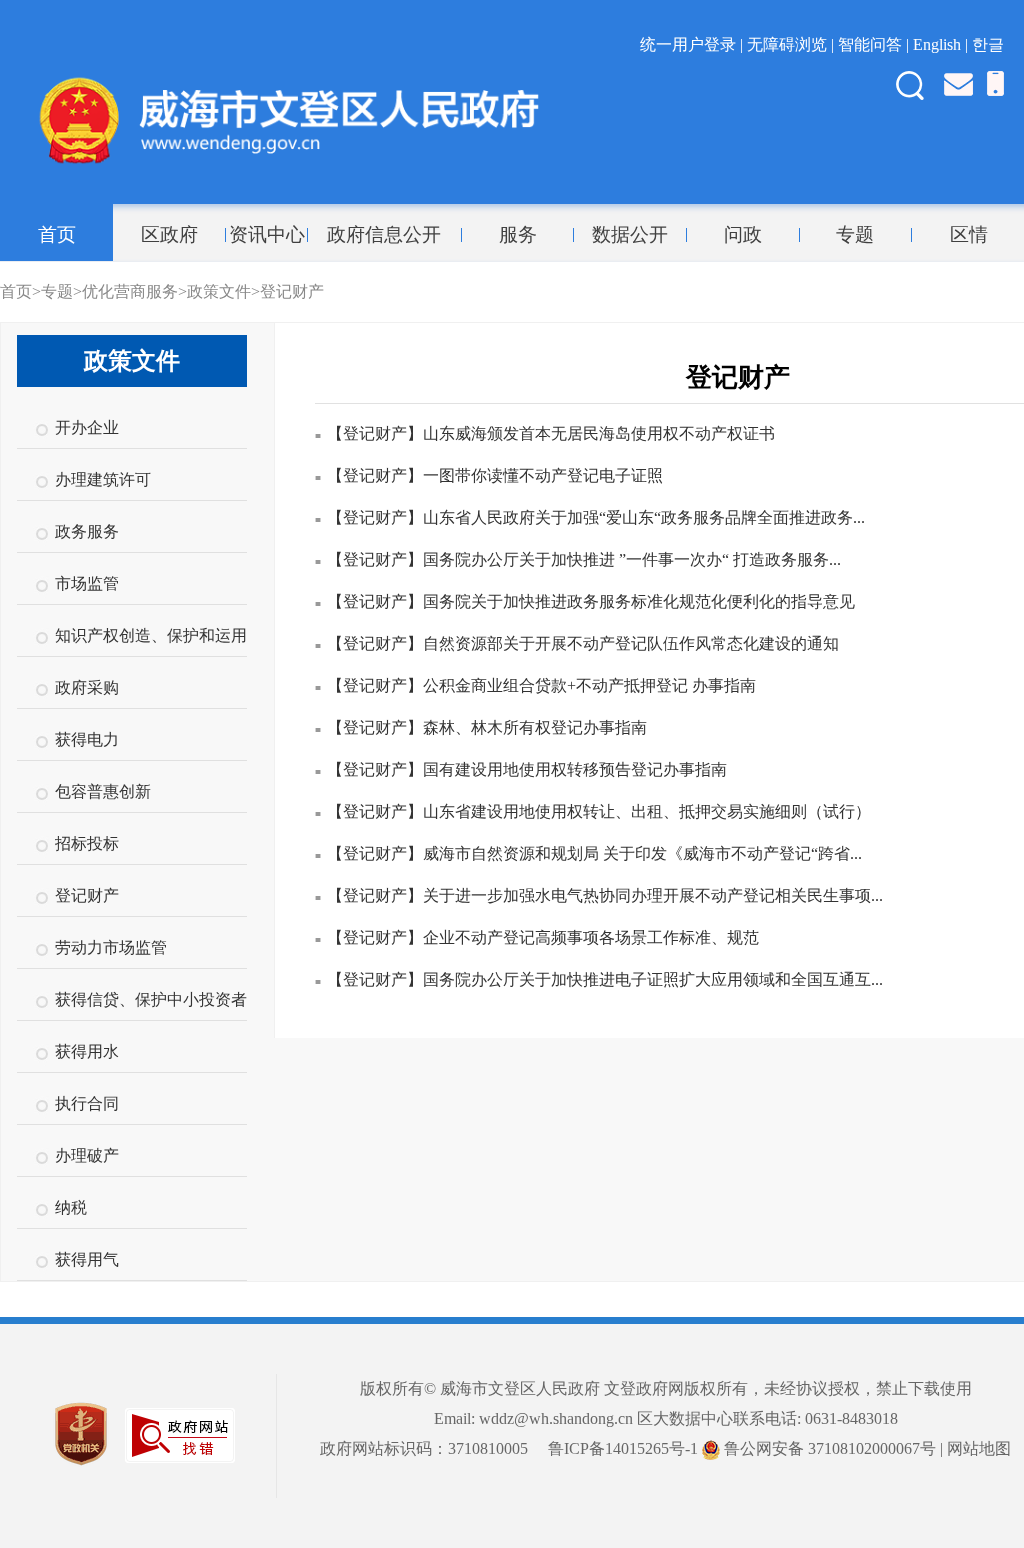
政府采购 (87, 687)
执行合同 (87, 1103)
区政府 (169, 235)
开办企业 (87, 427)
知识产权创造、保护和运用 (151, 635)
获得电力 (87, 739)
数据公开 (630, 235)
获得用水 (87, 1051)
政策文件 (219, 291)
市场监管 (87, 583)
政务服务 (87, 531)
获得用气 (87, 1259)
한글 (988, 44)
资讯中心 (267, 235)
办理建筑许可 (103, 479)
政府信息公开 (384, 235)
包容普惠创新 (103, 791)
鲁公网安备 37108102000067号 (828, 1448)
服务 (518, 235)
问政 (743, 235)
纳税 (71, 1207)
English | (942, 44)
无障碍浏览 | (792, 44)
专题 (855, 235)
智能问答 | (875, 44)
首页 (57, 235)
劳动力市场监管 (111, 947)
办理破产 (87, 1155)
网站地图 (979, 1448)
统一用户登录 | (693, 44)
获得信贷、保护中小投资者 (151, 999)
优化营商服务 (130, 291)
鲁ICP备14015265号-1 (623, 1448)
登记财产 (292, 291)
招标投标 (87, 843)
